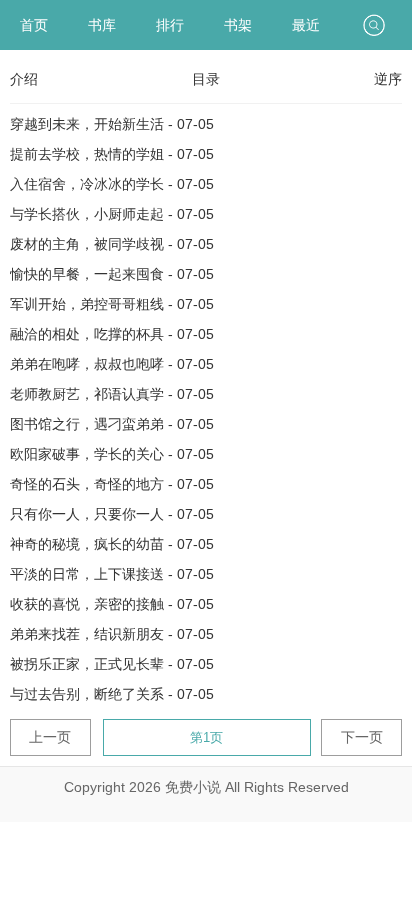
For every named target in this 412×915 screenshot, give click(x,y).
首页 (34, 25)
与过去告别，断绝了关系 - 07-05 (112, 694)
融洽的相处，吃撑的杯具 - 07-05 (112, 334)
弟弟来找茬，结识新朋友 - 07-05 (112, 634)
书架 (238, 25)
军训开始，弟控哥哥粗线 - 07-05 (112, 304)
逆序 (388, 79)
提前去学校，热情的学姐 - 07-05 (112, 154)
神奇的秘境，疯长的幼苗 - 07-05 (112, 544)
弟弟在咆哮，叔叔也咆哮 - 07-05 (112, 364)
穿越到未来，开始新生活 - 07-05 (112, 124)
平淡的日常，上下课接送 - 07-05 (112, 574)
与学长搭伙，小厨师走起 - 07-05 (112, 214)
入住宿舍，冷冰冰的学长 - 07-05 (112, 184)
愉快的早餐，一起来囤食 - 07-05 (112, 274)
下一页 (362, 737)
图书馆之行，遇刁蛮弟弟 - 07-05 (112, 424)
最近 (306, 25)
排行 (170, 25)
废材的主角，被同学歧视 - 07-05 (112, 244)
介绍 (24, 79)
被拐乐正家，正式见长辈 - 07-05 (112, 664)
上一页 (50, 737)
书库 (102, 25)
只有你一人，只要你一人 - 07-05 (112, 514)
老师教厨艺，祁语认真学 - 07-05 (112, 394)
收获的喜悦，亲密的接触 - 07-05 (112, 604)
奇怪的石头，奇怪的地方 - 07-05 (112, 484)
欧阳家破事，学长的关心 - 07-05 (112, 454)
